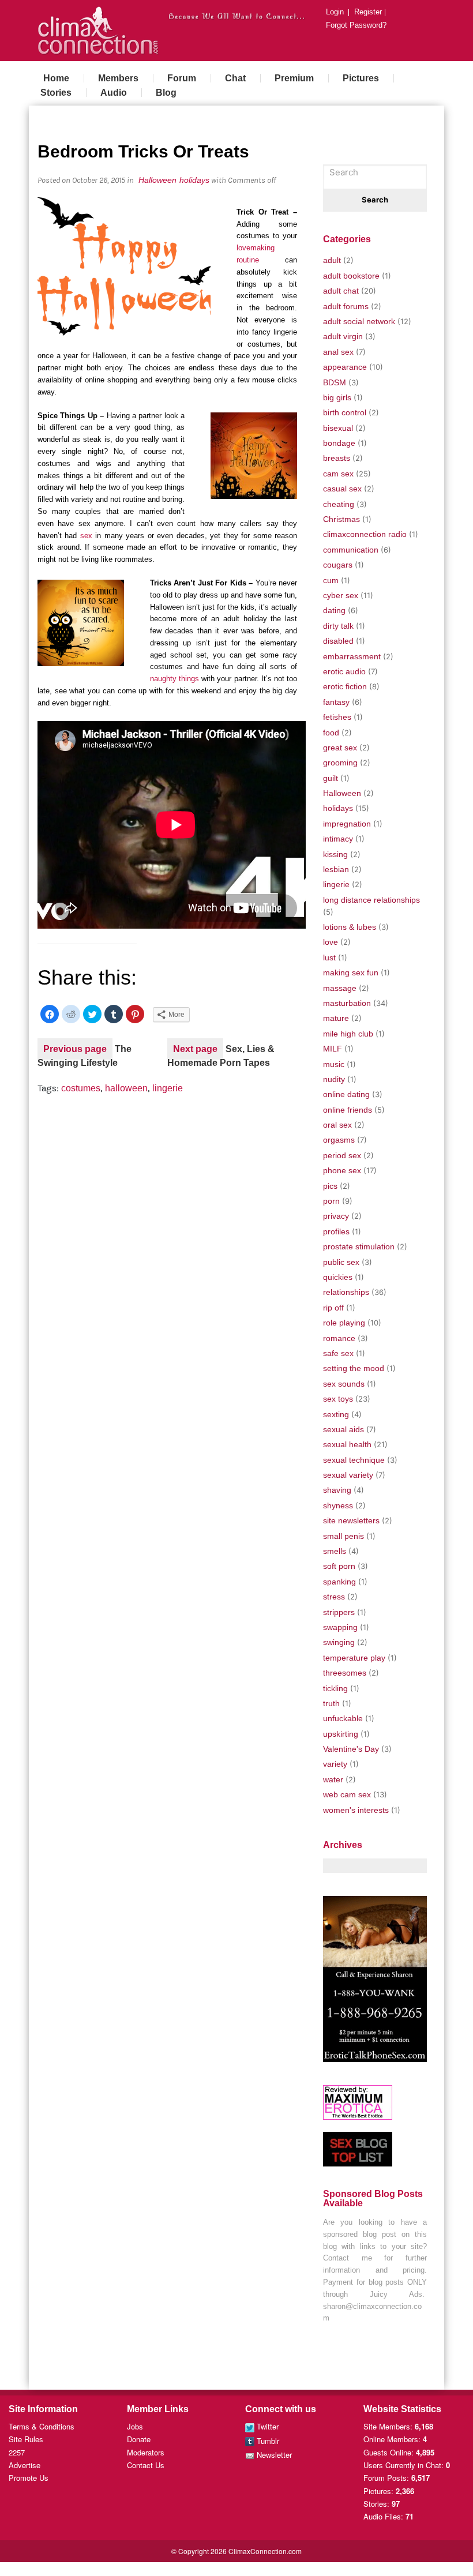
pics (330, 1186)
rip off (333, 1308)
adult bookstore (351, 276)
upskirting (341, 1734)
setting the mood (354, 1368)
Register (368, 13)
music (334, 1064)
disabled (338, 641)
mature (336, 1018)
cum (331, 580)
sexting (336, 1414)
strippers (339, 1612)
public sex (341, 1262)
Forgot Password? (356, 26)
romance (339, 1338)
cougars (338, 565)
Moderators (146, 2452)
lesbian (336, 869)
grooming (340, 763)
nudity (334, 1079)
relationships (346, 1292)
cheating (339, 504)
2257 (17, 2452)
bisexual (338, 428)
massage (340, 988)
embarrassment (352, 656)
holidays (194, 180)
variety (335, 1764)
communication (351, 550)
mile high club (348, 1034)
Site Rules (26, 2439)
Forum (182, 78)
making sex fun (351, 972)
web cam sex (347, 1794)
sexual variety (348, 1475)
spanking (339, 1582)
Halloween (157, 180)
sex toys (338, 1399)
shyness (338, 1505)
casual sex (342, 489)
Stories (56, 93)
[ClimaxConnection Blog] (98, 29)
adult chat (341, 291)
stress (334, 1597)
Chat (235, 78)
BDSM (335, 382)
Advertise (25, 2465)
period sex (342, 1155)
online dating (346, 1094)
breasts (337, 458)
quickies (338, 1277)
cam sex (338, 474)
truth (331, 1703)
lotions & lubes (350, 927)
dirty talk (338, 626)
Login (335, 13)
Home (56, 78)
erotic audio (344, 671)
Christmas (341, 519)
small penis (344, 1536)
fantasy (336, 702)
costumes (81, 1088)
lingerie (168, 1088)
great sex (340, 748)
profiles (336, 1231)
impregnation (347, 824)
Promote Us (29, 2478)
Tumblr (267, 2441)
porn (331, 1201)
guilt (331, 778)
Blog (166, 93)
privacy (336, 1216)
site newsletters (351, 1520)
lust (329, 957)
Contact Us (146, 2465)
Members (118, 78)
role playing (344, 1323)
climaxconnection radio (365, 534)
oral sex (337, 1125)
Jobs (135, 2426)
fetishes (337, 717)
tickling (335, 1688)
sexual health (347, 1444)
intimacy (338, 839)
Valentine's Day (351, 1749)
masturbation (347, 1003)
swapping (340, 1627)
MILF (333, 1049)
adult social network (359, 321)
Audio (114, 93)
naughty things (174, 679)
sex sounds (344, 1384)
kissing (335, 854)
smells (335, 1551)
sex (86, 536)
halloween (126, 1088)
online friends (348, 1110)
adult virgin (343, 336)
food (331, 733)
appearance (345, 367)
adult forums (346, 306)
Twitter (266, 2426)
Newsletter (273, 2455)
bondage (339, 443)
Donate (139, 2439)
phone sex (342, 1170)
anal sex (338, 352)
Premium (294, 78)
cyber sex (341, 595)
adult (332, 260)
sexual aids (344, 1429)
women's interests (356, 1810)
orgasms (339, 1140)
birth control (345, 412)
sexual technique (354, 1460)
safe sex (338, 1353)
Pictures (361, 78)
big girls (337, 397)
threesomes (345, 1673)
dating (334, 610)
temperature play (354, 1658)
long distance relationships (371, 900)
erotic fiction (345, 686)
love (331, 942)
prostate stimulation (359, 1246)
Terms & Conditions (42, 2426)
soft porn (339, 1566)
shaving (337, 1490)
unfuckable (343, 1718)
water (333, 1779)
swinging (339, 1642)
